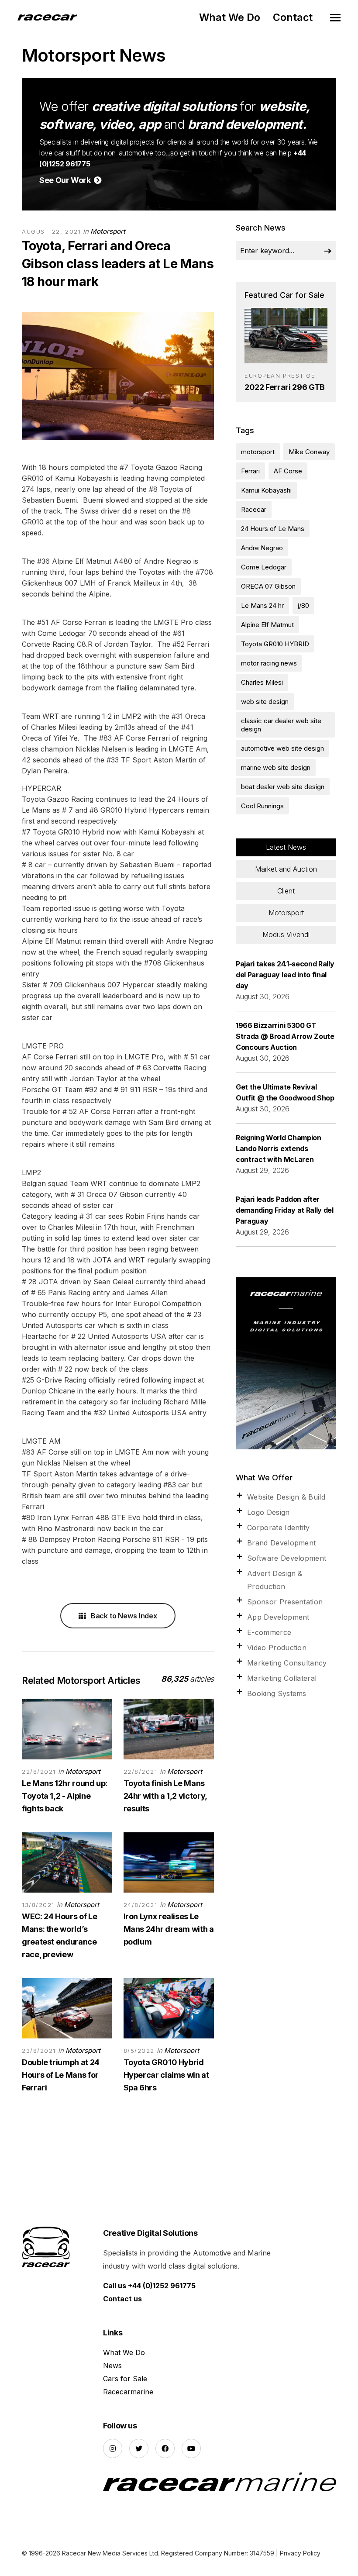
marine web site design (276, 767)
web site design (265, 702)
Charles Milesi (262, 682)
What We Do (230, 17)
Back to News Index (123, 1616)
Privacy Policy (300, 2553)
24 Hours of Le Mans (273, 529)
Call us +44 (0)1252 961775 (149, 2286)
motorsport (258, 452)
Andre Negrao (262, 548)
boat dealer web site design (283, 787)
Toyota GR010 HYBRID (275, 644)
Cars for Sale (125, 2379)
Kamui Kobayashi (266, 490)
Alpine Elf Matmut (267, 625)
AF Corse (288, 471)
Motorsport (108, 231)
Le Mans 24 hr (262, 605)
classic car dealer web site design (281, 725)
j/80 (303, 605)
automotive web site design (282, 748)
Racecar (254, 509)
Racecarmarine (128, 2392)
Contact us (122, 2299)
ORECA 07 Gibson (268, 586)
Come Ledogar (264, 567)
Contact (293, 17)
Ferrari (250, 471)
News (112, 2366)
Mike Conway (309, 452)
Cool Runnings (262, 806)
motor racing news (269, 663)
